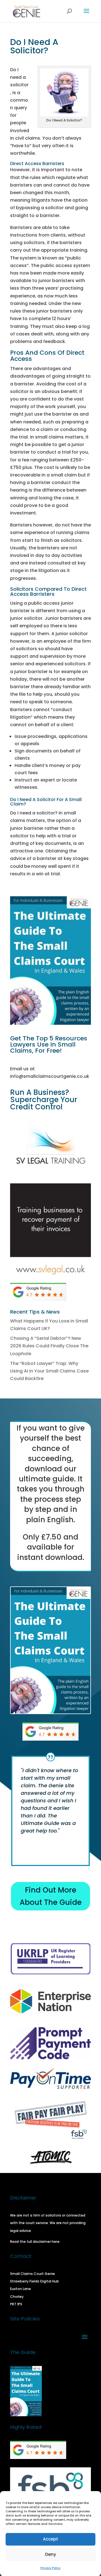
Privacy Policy (50, 2568)
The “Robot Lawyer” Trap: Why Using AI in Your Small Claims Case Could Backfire (49, 1371)
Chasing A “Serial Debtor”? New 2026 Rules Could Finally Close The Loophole (49, 1346)
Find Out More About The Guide (51, 1896)
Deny (51, 2554)
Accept (50, 2539)
